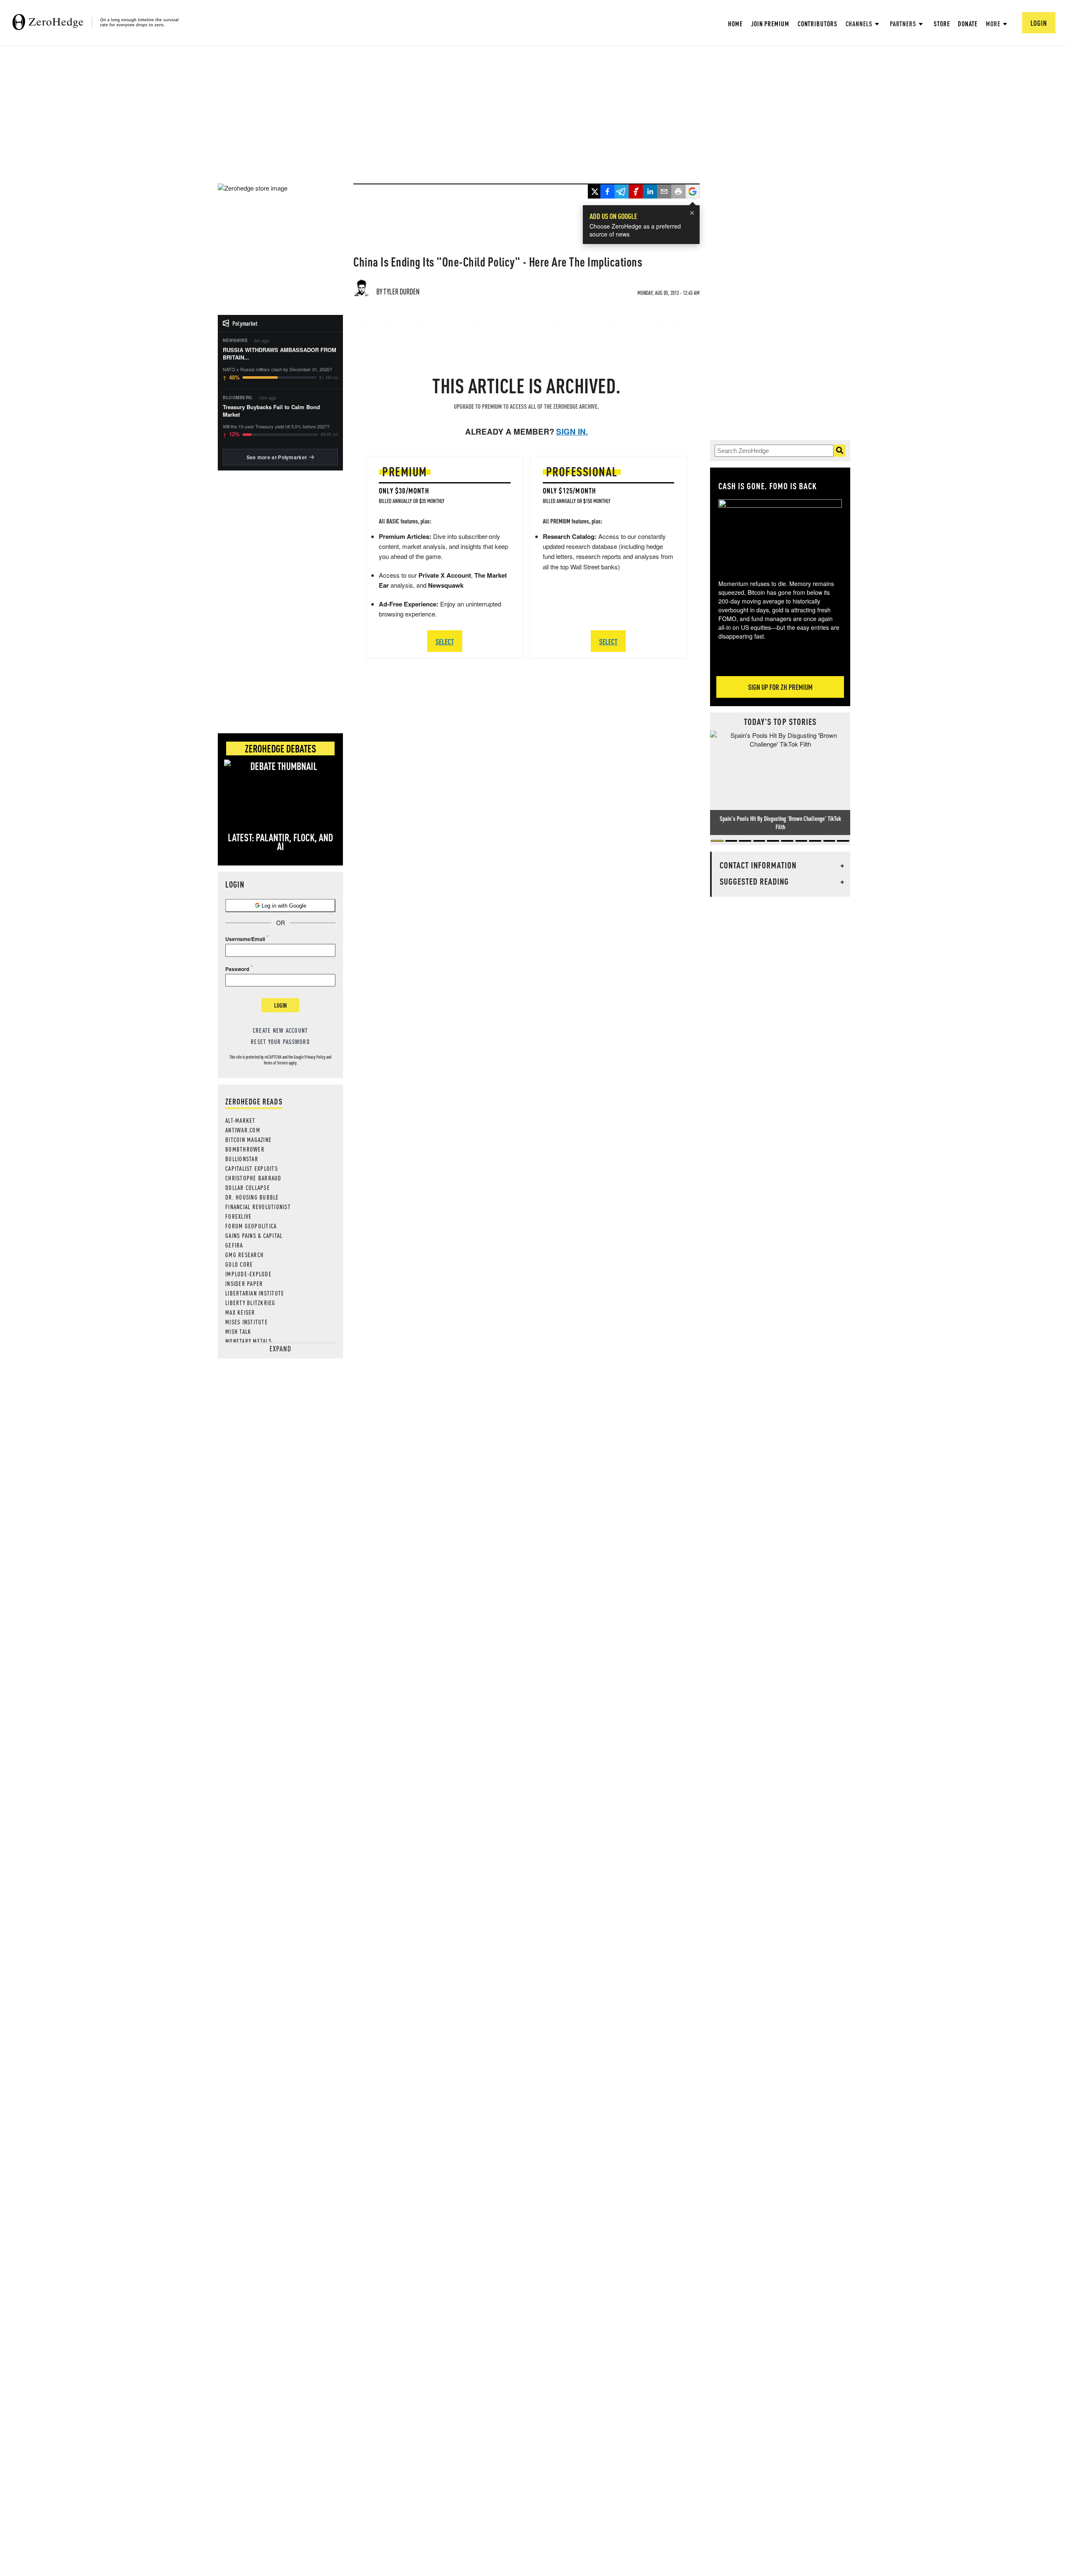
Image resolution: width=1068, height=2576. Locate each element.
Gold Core (239, 1264)
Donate (967, 24)
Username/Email (245, 939)
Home (735, 24)
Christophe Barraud (253, 1178)
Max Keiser (240, 1312)
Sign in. (572, 431)
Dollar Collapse (248, 1187)
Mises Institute (247, 1322)
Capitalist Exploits (252, 1168)
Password (237, 969)
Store (942, 24)
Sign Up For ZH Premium (780, 687)
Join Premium (770, 24)
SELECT (445, 641)
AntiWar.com (243, 1130)
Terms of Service (276, 1063)
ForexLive (238, 1216)
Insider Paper (244, 1283)
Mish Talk (238, 1331)
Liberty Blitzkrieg (251, 1303)
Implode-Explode (248, 1274)
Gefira (234, 1245)
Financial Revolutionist (258, 1207)
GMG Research (244, 1255)
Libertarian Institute (255, 1293)
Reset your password (280, 1041)
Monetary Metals (248, 1341)
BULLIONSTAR (242, 1159)
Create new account (281, 1030)
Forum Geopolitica (251, 1226)
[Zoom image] (780, 533)
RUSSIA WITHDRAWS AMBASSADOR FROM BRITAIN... (280, 354)
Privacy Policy (315, 1057)
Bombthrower (245, 1149)
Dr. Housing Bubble (252, 1197)
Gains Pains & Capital (254, 1235)
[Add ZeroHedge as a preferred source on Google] (693, 192)
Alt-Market (241, 1120)
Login (280, 1005)
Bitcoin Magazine (248, 1140)
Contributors (817, 24)
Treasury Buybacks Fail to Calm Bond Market (271, 411)
